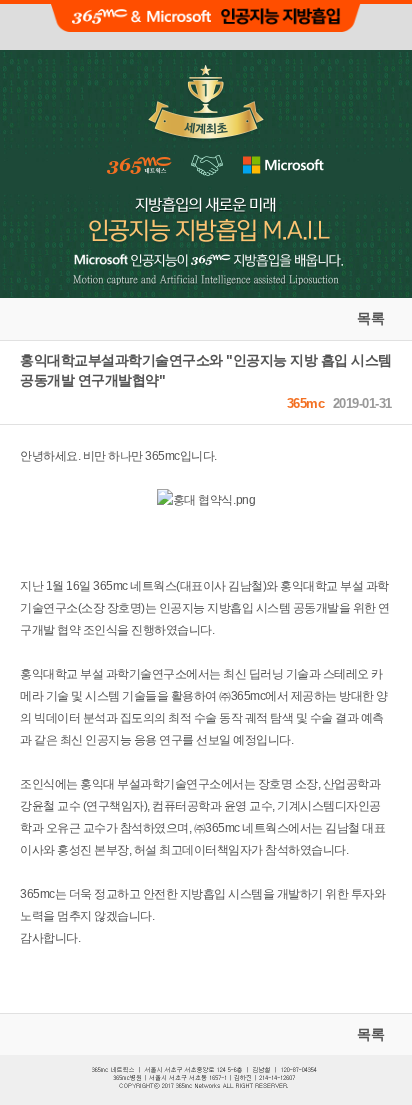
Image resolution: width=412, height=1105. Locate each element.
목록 (370, 318)
